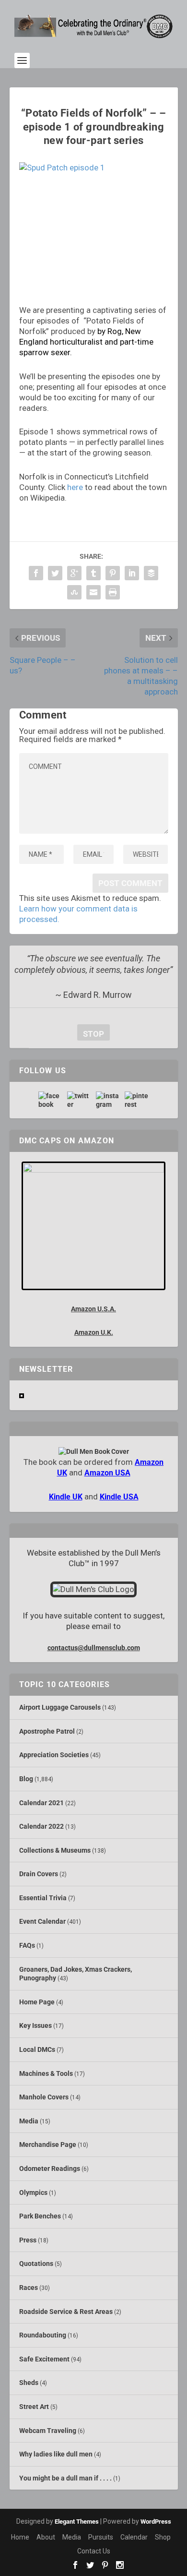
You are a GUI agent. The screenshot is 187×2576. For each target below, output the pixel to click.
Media (29, 2121)
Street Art (34, 2407)
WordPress (156, 2522)
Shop (163, 2537)
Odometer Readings (50, 2169)
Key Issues (35, 2025)
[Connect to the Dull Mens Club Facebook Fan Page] (50, 1100)
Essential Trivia (43, 1898)
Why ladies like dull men (56, 2454)
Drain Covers (39, 1874)
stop (91, 1034)
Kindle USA (119, 1497)
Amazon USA (107, 1473)
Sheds (29, 2383)
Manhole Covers (44, 2097)
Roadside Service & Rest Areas (66, 2312)
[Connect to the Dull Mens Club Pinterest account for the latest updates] (137, 1100)
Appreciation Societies (54, 1755)
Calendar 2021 (41, 1803)
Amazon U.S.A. (93, 1309)
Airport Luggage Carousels (60, 1707)
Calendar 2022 (41, 1826)
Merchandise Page (48, 2145)
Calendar (134, 2537)
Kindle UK (66, 1497)
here (75, 487)
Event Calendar (42, 1921)
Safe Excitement (44, 2359)
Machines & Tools (46, 2073)
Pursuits (101, 2537)
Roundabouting (43, 2335)
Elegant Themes (77, 2522)
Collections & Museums (55, 1850)
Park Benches (40, 2216)
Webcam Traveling (48, 2431)
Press (28, 2240)
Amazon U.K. (94, 1332)
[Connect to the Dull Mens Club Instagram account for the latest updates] (108, 1100)
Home (20, 2537)
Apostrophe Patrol (47, 1731)
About (46, 2537)
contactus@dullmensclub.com (94, 1648)
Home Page (37, 2002)
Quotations (36, 2264)
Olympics (33, 2193)
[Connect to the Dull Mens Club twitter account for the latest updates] (79, 1100)
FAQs (27, 1945)
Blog (26, 1779)
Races (29, 2288)
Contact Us (94, 2551)
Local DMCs (37, 2049)
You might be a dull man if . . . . (65, 2478)
